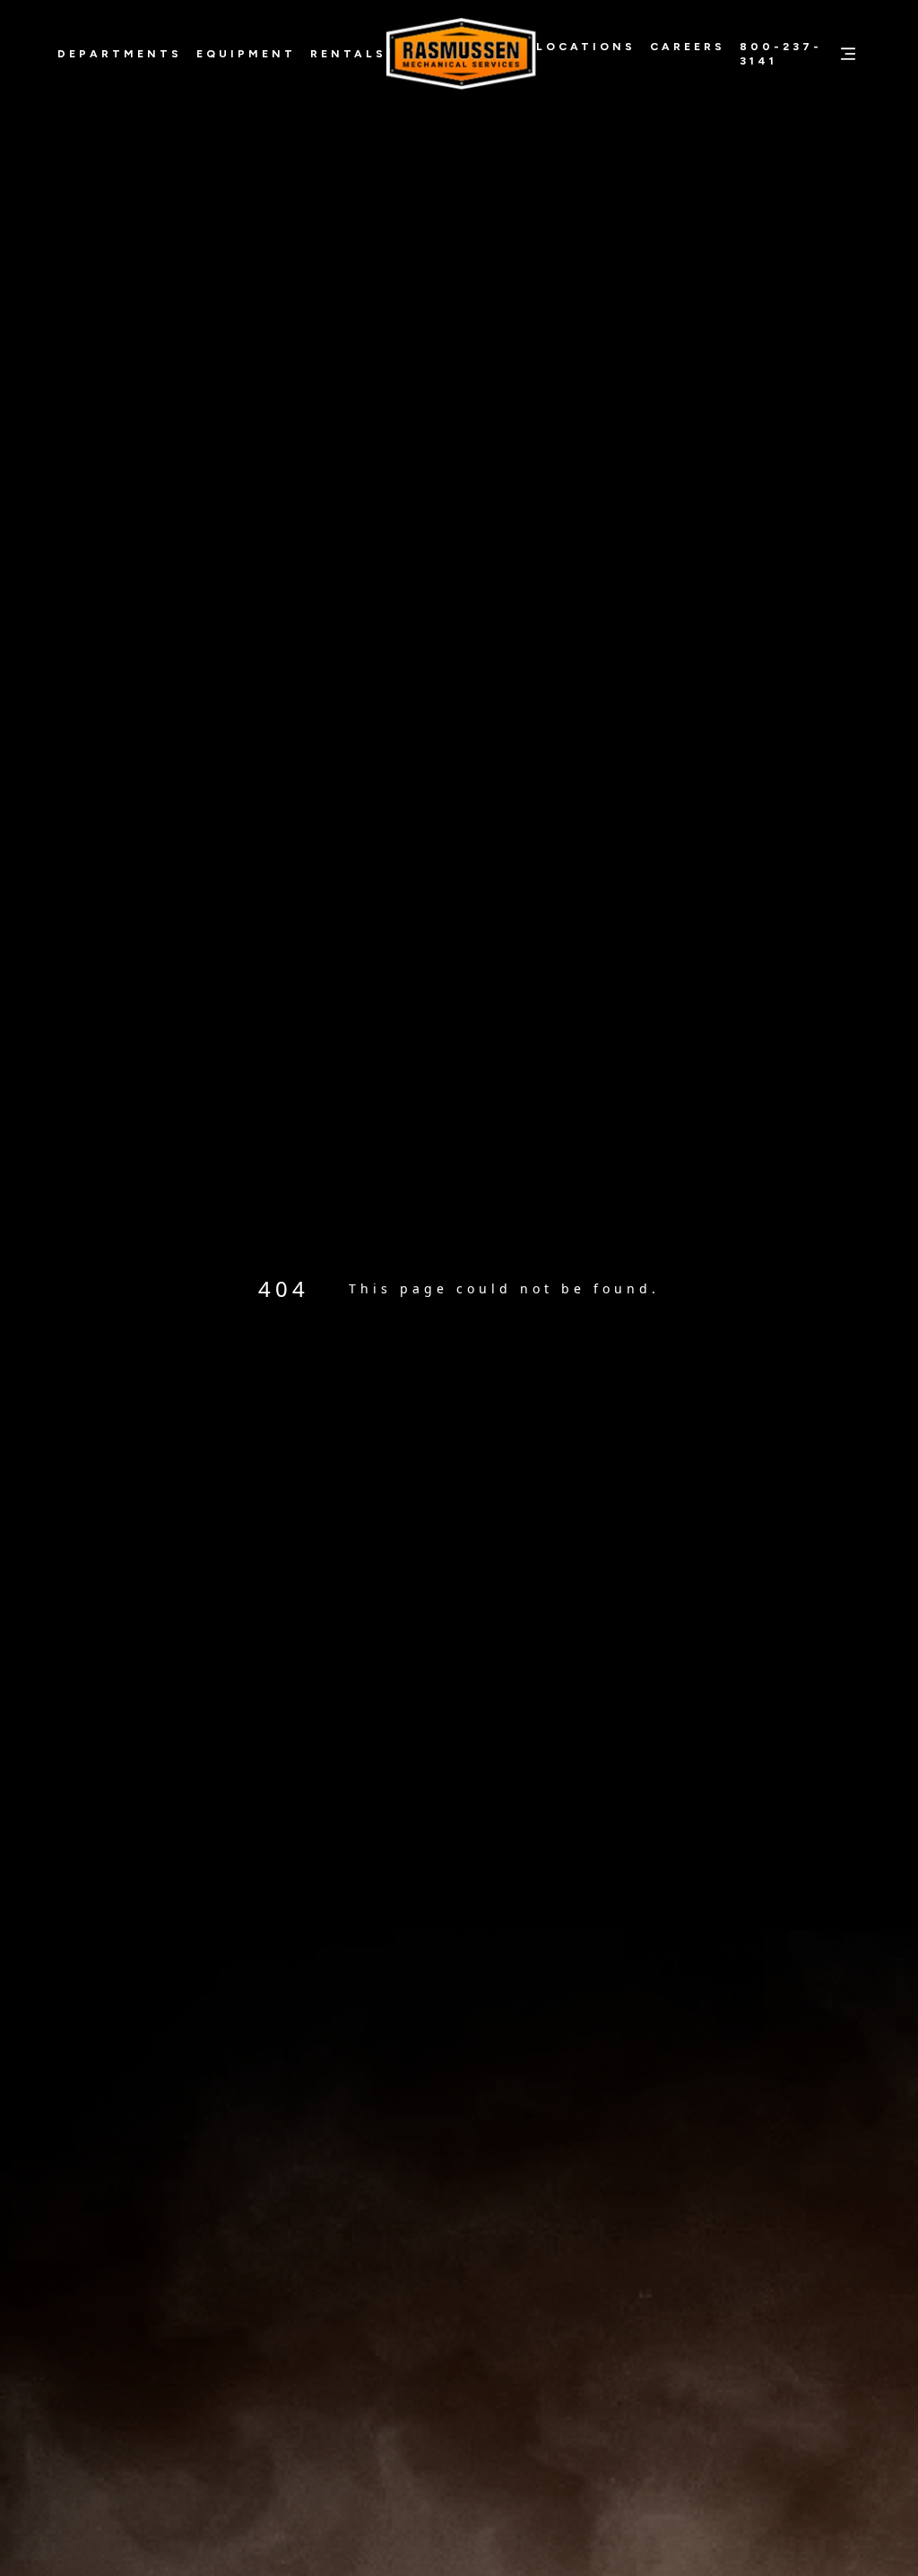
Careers (688, 47)
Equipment (246, 54)
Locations (586, 47)
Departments (120, 54)
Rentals (348, 54)
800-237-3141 (781, 54)
